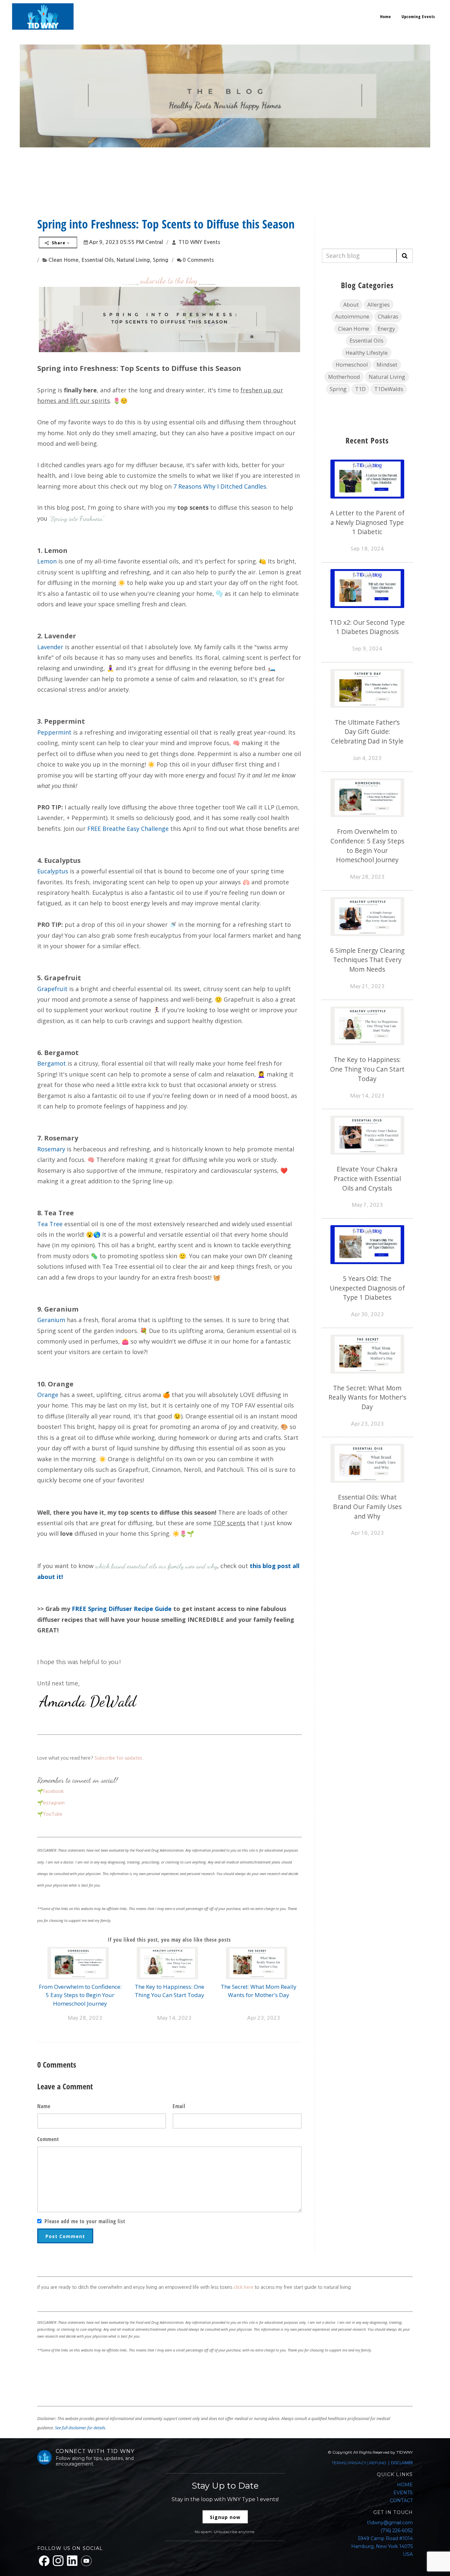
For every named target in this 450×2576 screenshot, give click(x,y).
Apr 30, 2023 (367, 1314)
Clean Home (63, 260)
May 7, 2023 (367, 1205)
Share (59, 243)
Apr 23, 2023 (264, 2018)
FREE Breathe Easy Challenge (128, 829)
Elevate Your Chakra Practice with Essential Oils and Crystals (367, 1179)
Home (386, 16)
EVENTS (403, 2493)
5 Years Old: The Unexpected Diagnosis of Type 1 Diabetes (367, 1288)
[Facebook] (44, 2561)
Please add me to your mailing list (85, 2221)
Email (179, 2106)
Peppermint (54, 732)
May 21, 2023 (367, 986)
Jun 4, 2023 (367, 758)
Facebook (53, 1791)
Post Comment (65, 2236)
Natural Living (133, 260)
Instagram (54, 1803)
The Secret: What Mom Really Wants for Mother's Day (367, 1397)
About (351, 304)
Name (44, 2106)
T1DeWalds (389, 389)
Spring (161, 260)
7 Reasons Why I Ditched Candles (220, 486)
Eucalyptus (53, 871)
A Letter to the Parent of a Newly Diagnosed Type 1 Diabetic (367, 522)
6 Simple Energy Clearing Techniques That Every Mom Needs (367, 960)
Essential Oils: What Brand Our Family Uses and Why (367, 1507)
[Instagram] (58, 2561)
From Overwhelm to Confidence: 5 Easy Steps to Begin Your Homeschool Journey (80, 1995)
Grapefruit (52, 989)
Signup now (225, 2517)
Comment (48, 2139)
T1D (360, 389)
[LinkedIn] (72, 2561)
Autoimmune (352, 316)
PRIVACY (357, 2463)
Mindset (387, 364)
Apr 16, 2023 (367, 1533)
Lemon (47, 561)
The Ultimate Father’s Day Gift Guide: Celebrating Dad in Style (367, 732)
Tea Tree (50, 1224)
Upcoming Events (418, 16)
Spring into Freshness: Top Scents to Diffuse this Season (166, 224)
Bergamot (52, 1063)
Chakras (388, 316)
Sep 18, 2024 (367, 549)
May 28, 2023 (85, 2018)
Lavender (50, 647)
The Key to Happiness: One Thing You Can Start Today (367, 1069)
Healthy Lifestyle (367, 353)
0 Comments (198, 260)
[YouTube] (86, 2561)
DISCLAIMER (402, 2463)
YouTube (53, 1814)
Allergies (379, 304)
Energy (386, 329)
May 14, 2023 (174, 2018)
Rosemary (51, 1149)
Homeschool (352, 364)
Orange (48, 1395)
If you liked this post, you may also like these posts (169, 1940)
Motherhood (344, 377)
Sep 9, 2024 (367, 649)
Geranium (51, 1320)
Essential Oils (98, 260)
